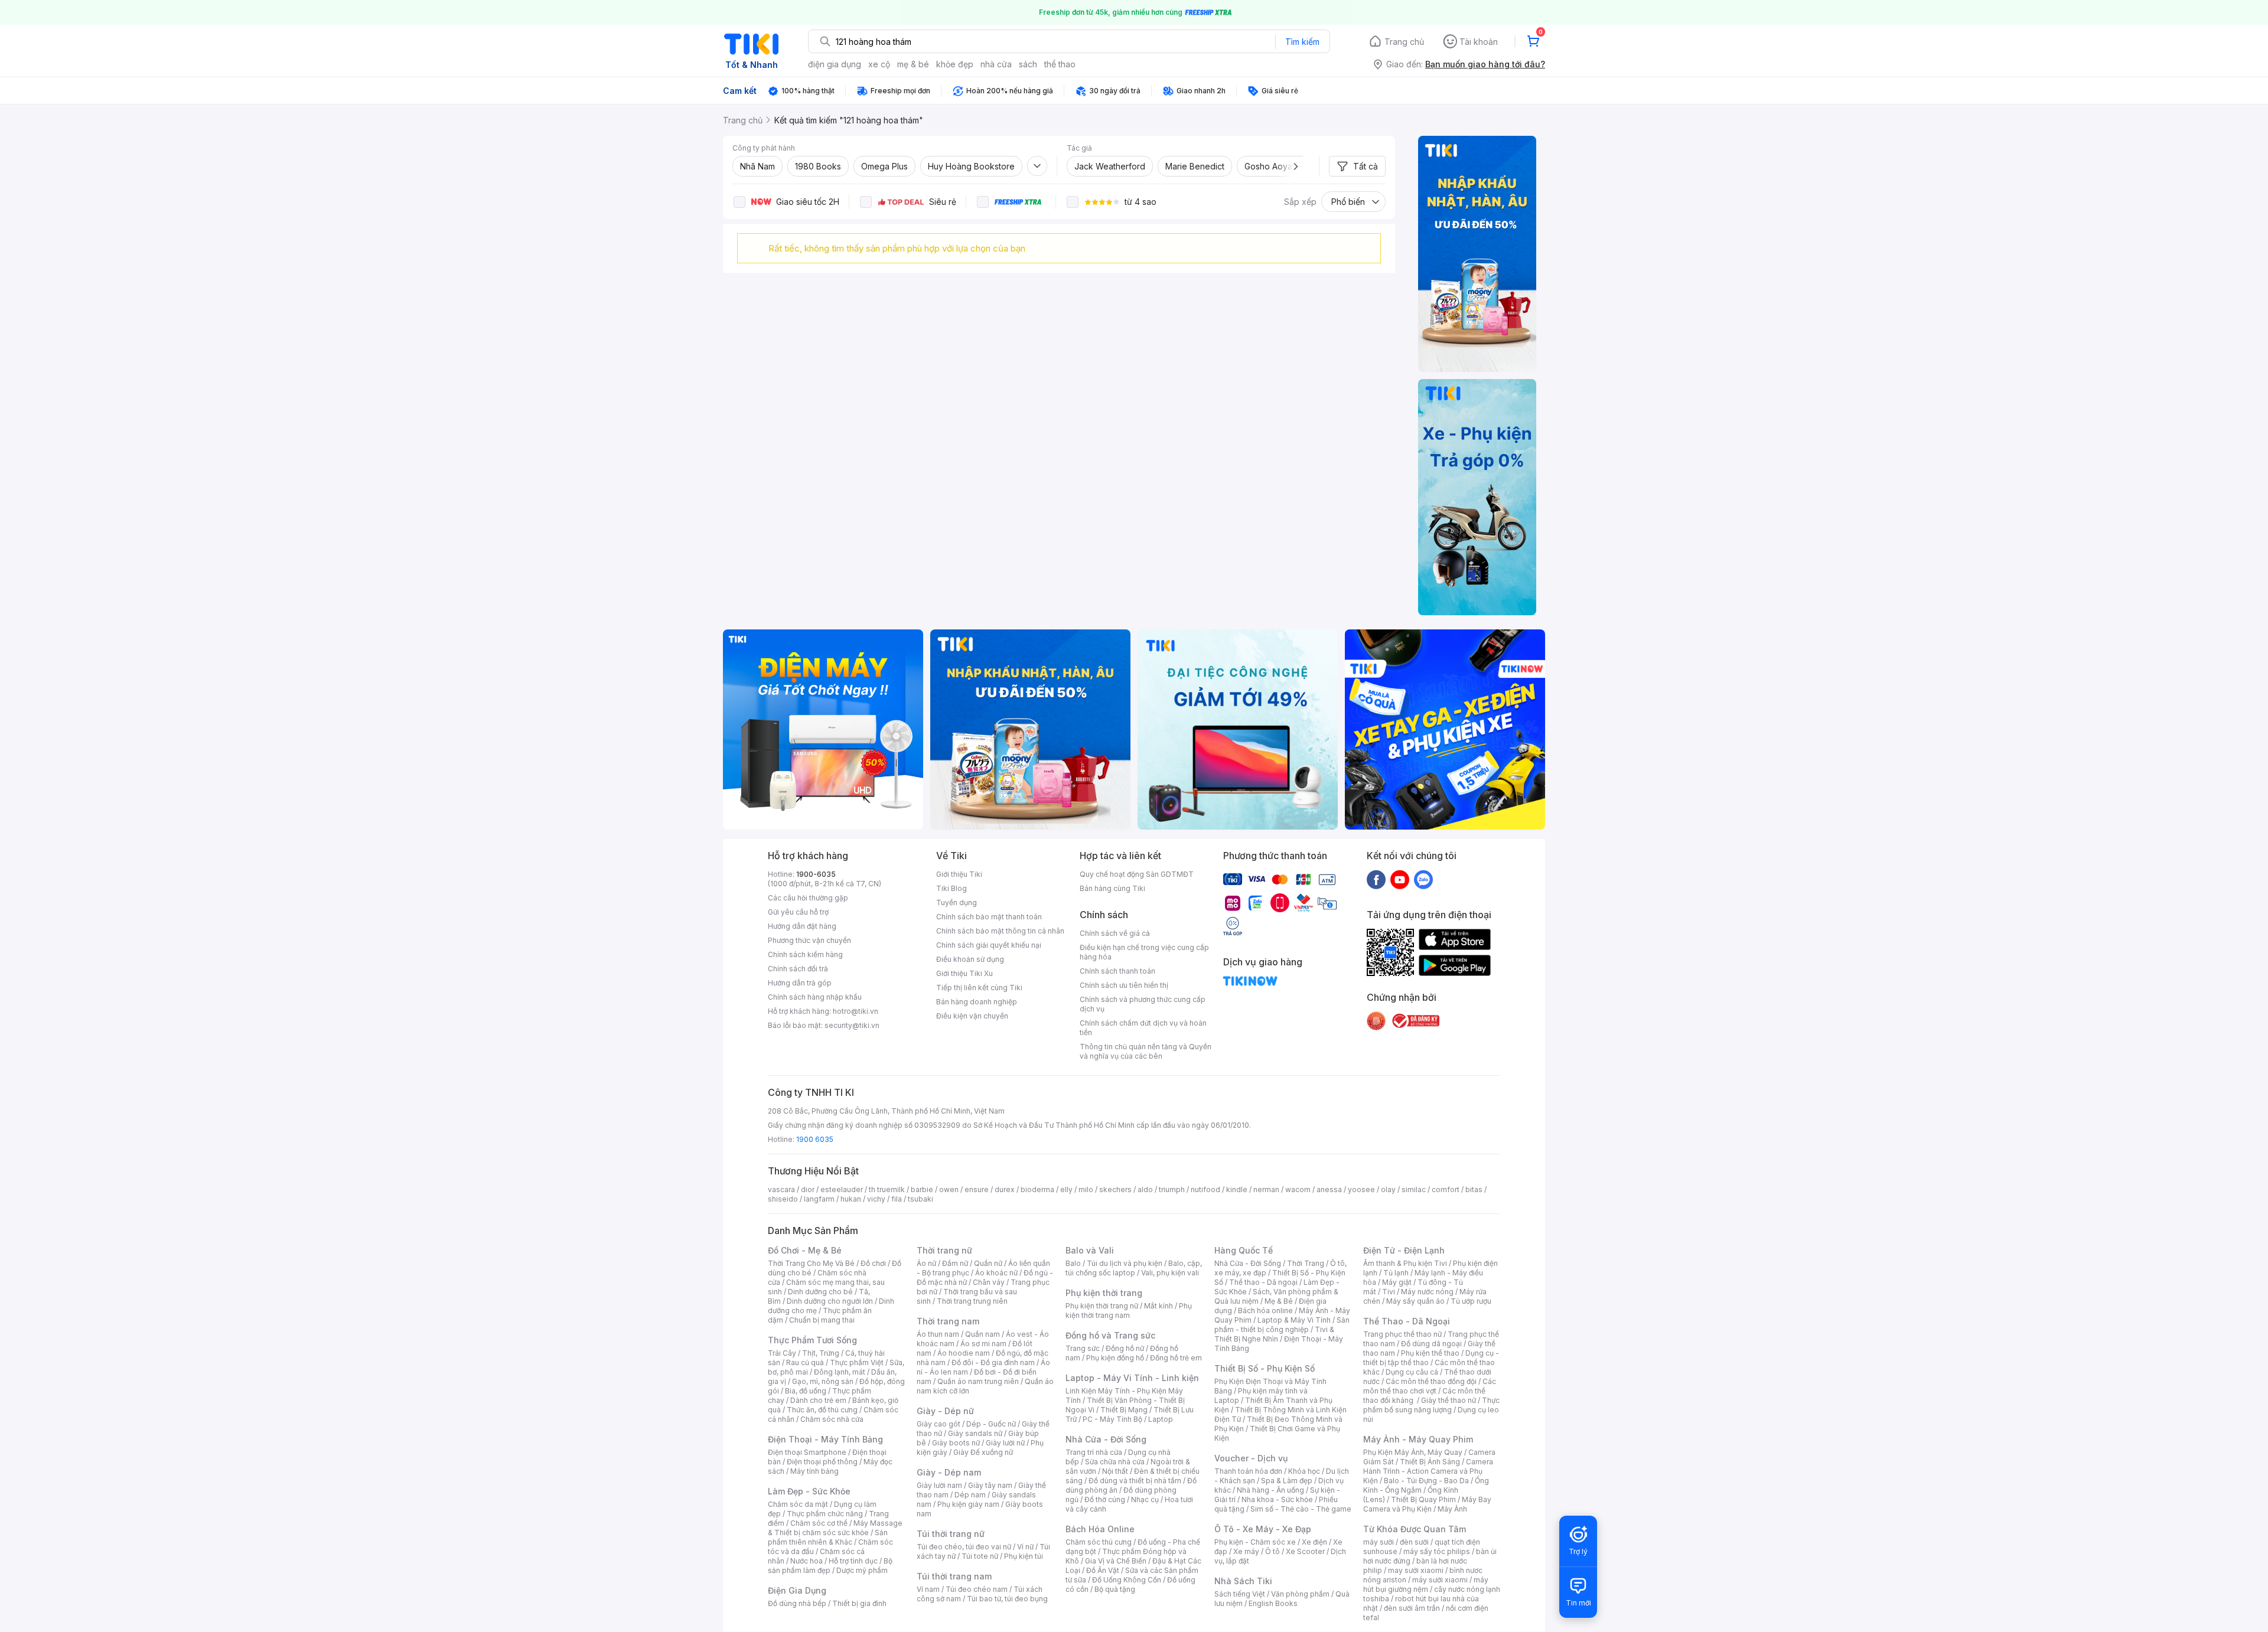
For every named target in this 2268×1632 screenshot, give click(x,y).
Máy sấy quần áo (1415, 1301)
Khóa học (1304, 1471)
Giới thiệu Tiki (959, 874)
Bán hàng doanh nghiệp (977, 1002)
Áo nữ (926, 1263)
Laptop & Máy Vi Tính (1294, 1320)
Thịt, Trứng (821, 1353)
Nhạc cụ (1145, 1499)
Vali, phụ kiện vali (1170, 1273)
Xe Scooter (1305, 1551)
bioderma (1037, 1189)
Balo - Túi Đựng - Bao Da (1426, 1481)
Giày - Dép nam (949, 1472)
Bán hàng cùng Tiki (1112, 888)
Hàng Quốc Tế (1244, 1250)
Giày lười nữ (1005, 1443)
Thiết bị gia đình (859, 1603)
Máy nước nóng (1427, 1292)
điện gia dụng (835, 64)
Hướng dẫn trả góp (800, 983)
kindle (1237, 1189)
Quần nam (983, 1334)
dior (808, 1189)
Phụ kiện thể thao (1430, 1353)
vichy (876, 1199)
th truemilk (887, 1189)
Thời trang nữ (944, 1250)
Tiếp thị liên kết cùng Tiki (979, 988)
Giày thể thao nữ (1449, 1400)
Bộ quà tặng (1115, 1589)
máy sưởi (1379, 1542)
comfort (1446, 1189)
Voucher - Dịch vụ (1251, 1458)
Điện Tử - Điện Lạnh (1404, 1250)
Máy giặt (1397, 1282)
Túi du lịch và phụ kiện (1125, 1263)
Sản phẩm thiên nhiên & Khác (828, 1537)
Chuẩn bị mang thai (822, 1320)
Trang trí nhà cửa (1094, 1452)
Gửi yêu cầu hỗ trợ (798, 912)
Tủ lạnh (1396, 1273)
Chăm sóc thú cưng (1099, 1542)
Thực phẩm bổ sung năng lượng (1431, 1405)
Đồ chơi (873, 1263)
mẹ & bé (913, 64)
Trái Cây (782, 1353)
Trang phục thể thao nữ (1402, 1334)
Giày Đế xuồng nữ (983, 1452)
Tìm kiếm (1302, 42)
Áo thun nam (938, 1334)
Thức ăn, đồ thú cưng (822, 1410)
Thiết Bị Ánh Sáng (1430, 1462)
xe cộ (879, 64)
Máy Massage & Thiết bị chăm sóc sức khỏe (835, 1528)
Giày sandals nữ (975, 1433)
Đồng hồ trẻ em (1176, 1358)
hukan (851, 1199)
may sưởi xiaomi (1416, 1570)
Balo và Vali (1090, 1250)
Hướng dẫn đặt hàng (802, 926)
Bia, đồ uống (806, 1391)
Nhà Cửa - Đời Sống (1106, 1439)
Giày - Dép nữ (945, 1411)
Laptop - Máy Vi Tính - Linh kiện (1132, 1378)
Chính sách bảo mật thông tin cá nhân (1000, 931)
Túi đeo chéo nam (977, 1589)
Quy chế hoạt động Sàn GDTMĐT (1137, 874)
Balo (1073, 1263)
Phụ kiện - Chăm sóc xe (1255, 1542)
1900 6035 (815, 1139)
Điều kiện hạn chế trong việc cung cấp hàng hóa (1144, 952)
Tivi (1389, 1292)
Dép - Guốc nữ (991, 1424)
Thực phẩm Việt (857, 1362)
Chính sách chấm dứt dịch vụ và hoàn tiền (1143, 1028)
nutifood (1205, 1189)
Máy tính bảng (814, 1471)
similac (1414, 1189)
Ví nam (928, 1589)
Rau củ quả (805, 1362)
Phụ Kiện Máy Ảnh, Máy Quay (1413, 1452)
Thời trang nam (948, 1321)
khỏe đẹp (955, 64)
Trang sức (1083, 1348)
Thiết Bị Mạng (1124, 1410)
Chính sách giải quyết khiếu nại (989, 945)
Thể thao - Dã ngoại (1263, 1282)
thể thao (1060, 64)
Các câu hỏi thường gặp (808, 898)
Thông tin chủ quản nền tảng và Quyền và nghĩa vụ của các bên (1146, 1051)
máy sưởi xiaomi (1440, 1580)
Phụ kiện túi (1024, 1556)
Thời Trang (1306, 1263)
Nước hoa (806, 1561)
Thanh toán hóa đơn (1248, 1471)
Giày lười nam (939, 1485)
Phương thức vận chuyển (809, 940)
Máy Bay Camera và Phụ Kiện (1427, 1504)
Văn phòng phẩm (1300, 1594)
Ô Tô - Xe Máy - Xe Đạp (1263, 1529)
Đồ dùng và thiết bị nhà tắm (1135, 1481)
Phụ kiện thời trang (1104, 1293)
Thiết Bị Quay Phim (1423, 1499)
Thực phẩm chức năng (825, 1514)
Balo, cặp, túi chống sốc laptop (1134, 1268)
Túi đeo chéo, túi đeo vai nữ (964, 1547)
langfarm (819, 1199)
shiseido (783, 1199)
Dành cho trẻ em (818, 1400)
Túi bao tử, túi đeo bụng (1007, 1599)
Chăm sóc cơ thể (819, 1523)
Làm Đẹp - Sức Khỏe (809, 1491)
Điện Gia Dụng (797, 1590)
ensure (977, 1189)
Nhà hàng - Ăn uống (1270, 1490)
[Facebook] (1376, 879)
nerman (1266, 1189)
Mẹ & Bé (1279, 1301)
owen (949, 1189)
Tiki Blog (951, 888)
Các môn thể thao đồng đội (1431, 1381)
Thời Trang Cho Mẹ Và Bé (811, 1263)
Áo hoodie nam (964, 1353)
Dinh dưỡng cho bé (820, 1292)
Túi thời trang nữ (951, 1534)
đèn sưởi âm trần (1412, 1608)
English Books (1273, 1603)
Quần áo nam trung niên (978, 1381)
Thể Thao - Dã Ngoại (1407, 1321)
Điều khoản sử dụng (970, 959)
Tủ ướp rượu (1471, 1301)
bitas (1474, 1189)
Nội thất (1115, 1471)
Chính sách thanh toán (1117, 971)
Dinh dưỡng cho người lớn (830, 1301)
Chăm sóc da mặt (798, 1504)
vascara (781, 1189)
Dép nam (970, 1495)
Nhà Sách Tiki (1243, 1581)
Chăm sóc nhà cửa (832, 1419)
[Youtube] (1400, 879)
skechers (1115, 1189)
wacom (1298, 1189)
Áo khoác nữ (996, 1273)
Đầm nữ (955, 1263)
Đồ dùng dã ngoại (1431, 1344)
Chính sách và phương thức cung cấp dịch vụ (1143, 1004)
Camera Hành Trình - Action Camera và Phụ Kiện (1428, 1471)
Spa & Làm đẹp (1287, 1481)
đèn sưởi (1414, 1542)
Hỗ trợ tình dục (853, 1561)
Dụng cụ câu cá (1412, 1372)
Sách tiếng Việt (1240, 1594)
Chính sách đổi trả (798, 969)
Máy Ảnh (1452, 1509)
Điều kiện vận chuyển (972, 1016)
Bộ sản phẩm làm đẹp (830, 1566)
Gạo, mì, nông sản (823, 1381)
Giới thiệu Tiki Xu (964, 973)
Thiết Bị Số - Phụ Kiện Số (1265, 1368)
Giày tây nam (990, 1485)
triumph (1172, 1189)
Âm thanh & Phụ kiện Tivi (1405, 1263)
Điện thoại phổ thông (822, 1462)
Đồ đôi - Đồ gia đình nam (993, 1362)
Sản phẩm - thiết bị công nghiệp (1282, 1325)
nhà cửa (996, 64)
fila (897, 1199)
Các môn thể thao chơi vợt (1430, 1386)
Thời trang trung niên (972, 1301)
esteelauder (842, 1189)
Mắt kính (1159, 1306)
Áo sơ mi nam (983, 1344)
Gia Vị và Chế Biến (1116, 1561)
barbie (922, 1189)
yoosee (1361, 1189)
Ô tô (1273, 1551)
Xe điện (1314, 1542)
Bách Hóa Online (1100, 1529)
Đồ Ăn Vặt (1103, 1570)
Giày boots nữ (956, 1443)
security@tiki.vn (852, 1025)
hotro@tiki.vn (856, 1011)
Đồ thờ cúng (1105, 1499)
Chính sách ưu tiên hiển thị (1124, 985)
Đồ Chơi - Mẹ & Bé (805, 1250)
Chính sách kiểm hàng (805, 954)
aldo (1145, 1189)
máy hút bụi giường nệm (1426, 1584)
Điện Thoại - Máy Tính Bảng (825, 1439)
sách (1028, 64)
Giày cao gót (939, 1424)
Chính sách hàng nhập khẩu (815, 997)
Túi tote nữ (980, 1556)
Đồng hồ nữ (1125, 1348)
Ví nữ (1025, 1547)
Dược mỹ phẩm (862, 1570)
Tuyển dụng (957, 903)
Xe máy (1246, 1551)
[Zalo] (1423, 879)
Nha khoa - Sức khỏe (1277, 1499)
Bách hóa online (1265, 1311)
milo (1086, 1189)
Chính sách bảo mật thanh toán (989, 917)
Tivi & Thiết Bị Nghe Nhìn (1274, 1334)
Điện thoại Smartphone (807, 1452)
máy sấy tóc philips (1437, 1551)
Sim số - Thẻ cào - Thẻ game (1301, 1509)
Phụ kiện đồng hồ (1115, 1358)
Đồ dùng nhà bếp (797, 1603)
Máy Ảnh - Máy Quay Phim (1418, 1439)
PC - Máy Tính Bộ (1112, 1419)
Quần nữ (988, 1263)
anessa (1329, 1189)
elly (1066, 1189)
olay (1388, 1189)
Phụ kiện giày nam (968, 1504)
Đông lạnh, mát (840, 1372)
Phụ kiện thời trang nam (1129, 1311)
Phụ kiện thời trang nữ (1102, 1306)
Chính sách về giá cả (1115, 933)
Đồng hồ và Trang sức (1110, 1335)
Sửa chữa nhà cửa (1115, 1462)
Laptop (1161, 1419)
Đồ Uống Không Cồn (1127, 1580)
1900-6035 (816, 874)
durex (1005, 1189)
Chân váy (989, 1282)
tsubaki (920, 1199)
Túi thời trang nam (954, 1576)
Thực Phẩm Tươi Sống (812, 1340)
